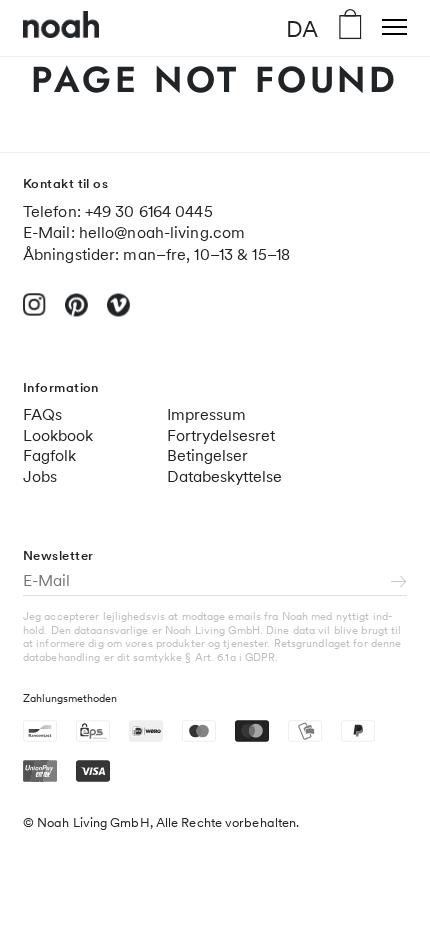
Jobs (40, 476)
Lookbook (58, 435)
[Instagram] (34, 312)
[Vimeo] (118, 313)
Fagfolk (49, 455)
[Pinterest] (76, 313)
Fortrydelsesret (221, 435)
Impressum (206, 414)
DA (302, 28)
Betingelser (207, 455)
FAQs (42, 414)
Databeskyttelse (224, 476)
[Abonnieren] (399, 583)
